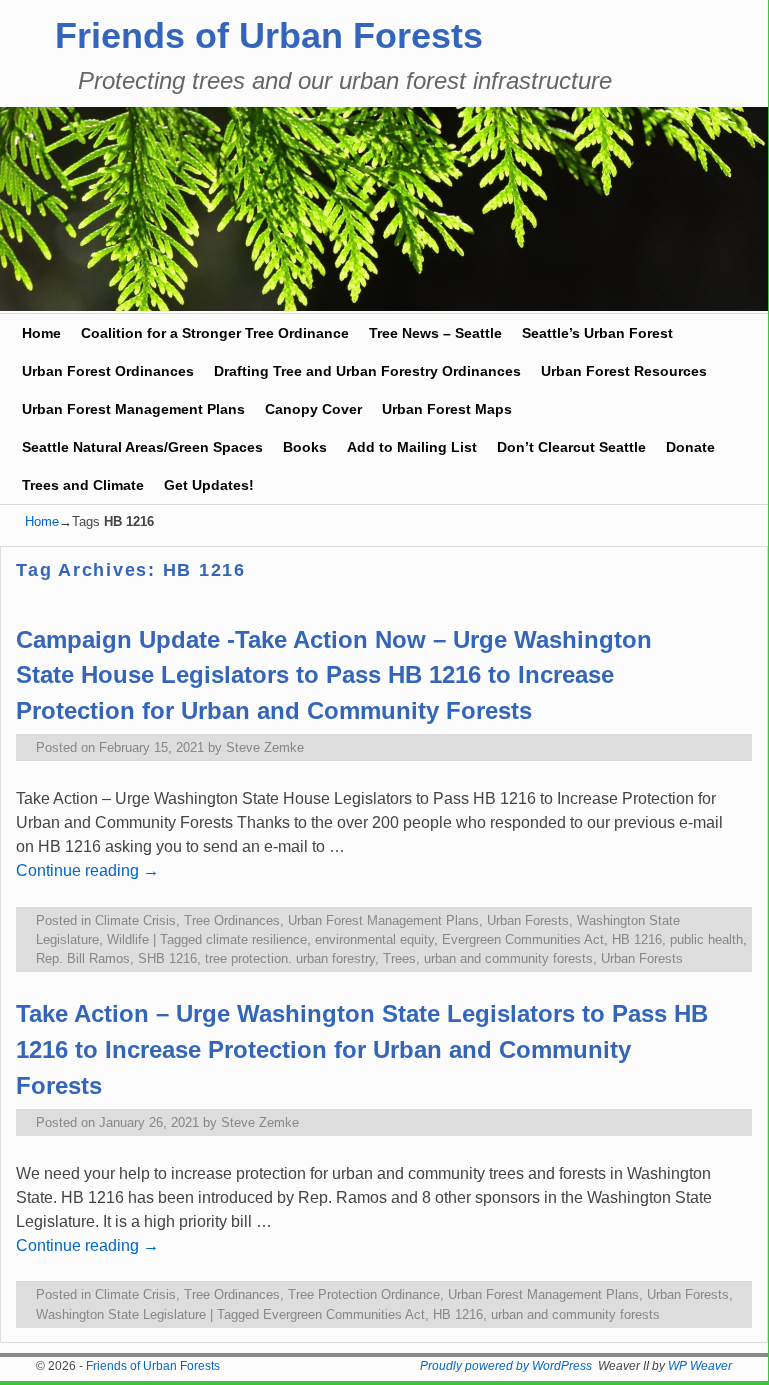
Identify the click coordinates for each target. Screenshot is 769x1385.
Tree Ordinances (232, 920)
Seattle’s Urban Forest (597, 333)
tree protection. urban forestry (290, 958)
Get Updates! (209, 485)
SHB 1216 (167, 958)
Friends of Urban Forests (269, 35)
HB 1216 (637, 939)
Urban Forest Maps (447, 409)
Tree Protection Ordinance (364, 1294)
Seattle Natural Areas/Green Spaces (142, 447)
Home (41, 333)
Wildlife (128, 939)
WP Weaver (700, 1366)
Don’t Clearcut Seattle (571, 447)
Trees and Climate (83, 485)
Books (305, 447)
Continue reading (87, 870)
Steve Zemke (265, 747)
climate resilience (256, 939)
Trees (399, 958)
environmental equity (374, 939)
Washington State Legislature (121, 1314)
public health (706, 939)
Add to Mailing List (412, 447)
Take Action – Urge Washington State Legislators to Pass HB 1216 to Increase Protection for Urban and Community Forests (362, 1049)
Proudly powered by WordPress (506, 1366)
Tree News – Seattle (435, 333)
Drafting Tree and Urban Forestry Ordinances (367, 371)
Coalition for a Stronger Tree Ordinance (215, 333)
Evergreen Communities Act (523, 939)
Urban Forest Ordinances (108, 371)
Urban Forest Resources (624, 371)
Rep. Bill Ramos (83, 958)
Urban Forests (528, 920)
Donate (690, 447)
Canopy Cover (313, 409)
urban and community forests (508, 958)
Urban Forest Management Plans (133, 409)
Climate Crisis (135, 920)
